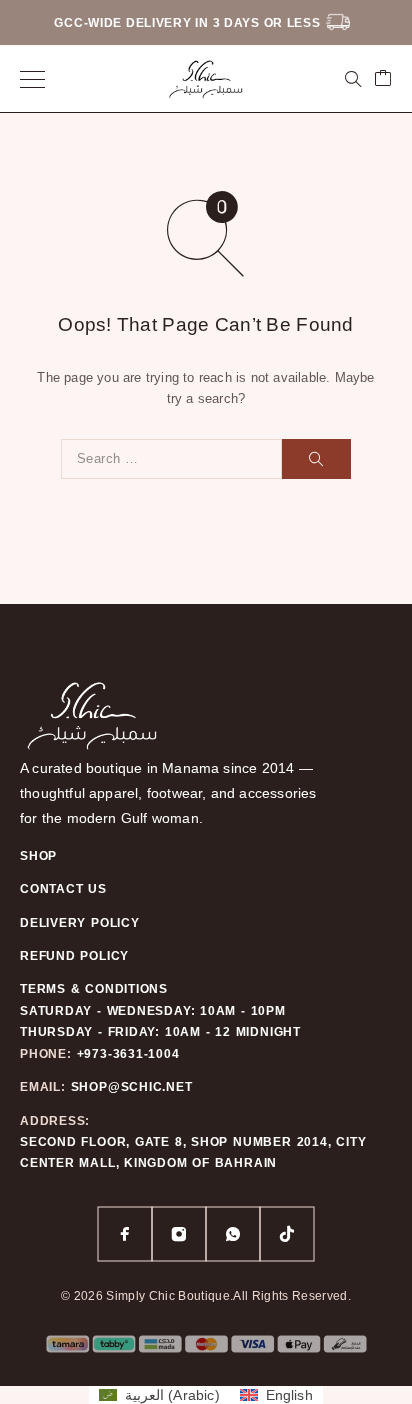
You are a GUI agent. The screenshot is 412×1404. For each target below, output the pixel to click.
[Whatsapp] (233, 1234)
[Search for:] (171, 459)
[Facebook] (125, 1234)
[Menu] (32, 79)
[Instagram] (179, 1234)
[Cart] (383, 79)
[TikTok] (287, 1234)
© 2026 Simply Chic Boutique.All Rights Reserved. (206, 1296)
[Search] (353, 79)
